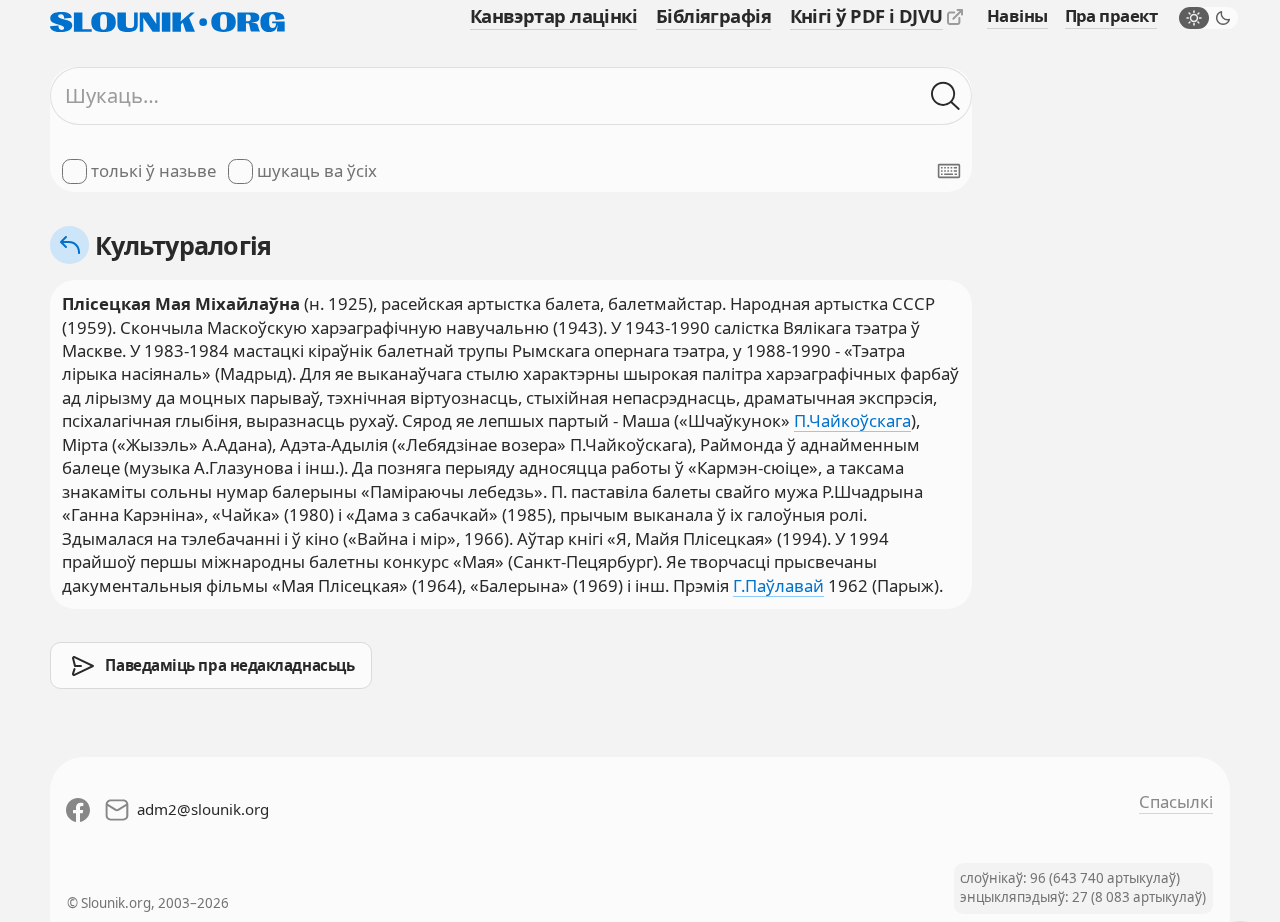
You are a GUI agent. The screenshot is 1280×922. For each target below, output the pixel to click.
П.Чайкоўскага (852, 420)
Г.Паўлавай (778, 585)
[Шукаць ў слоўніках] (945, 95)
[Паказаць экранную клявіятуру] (949, 171)
